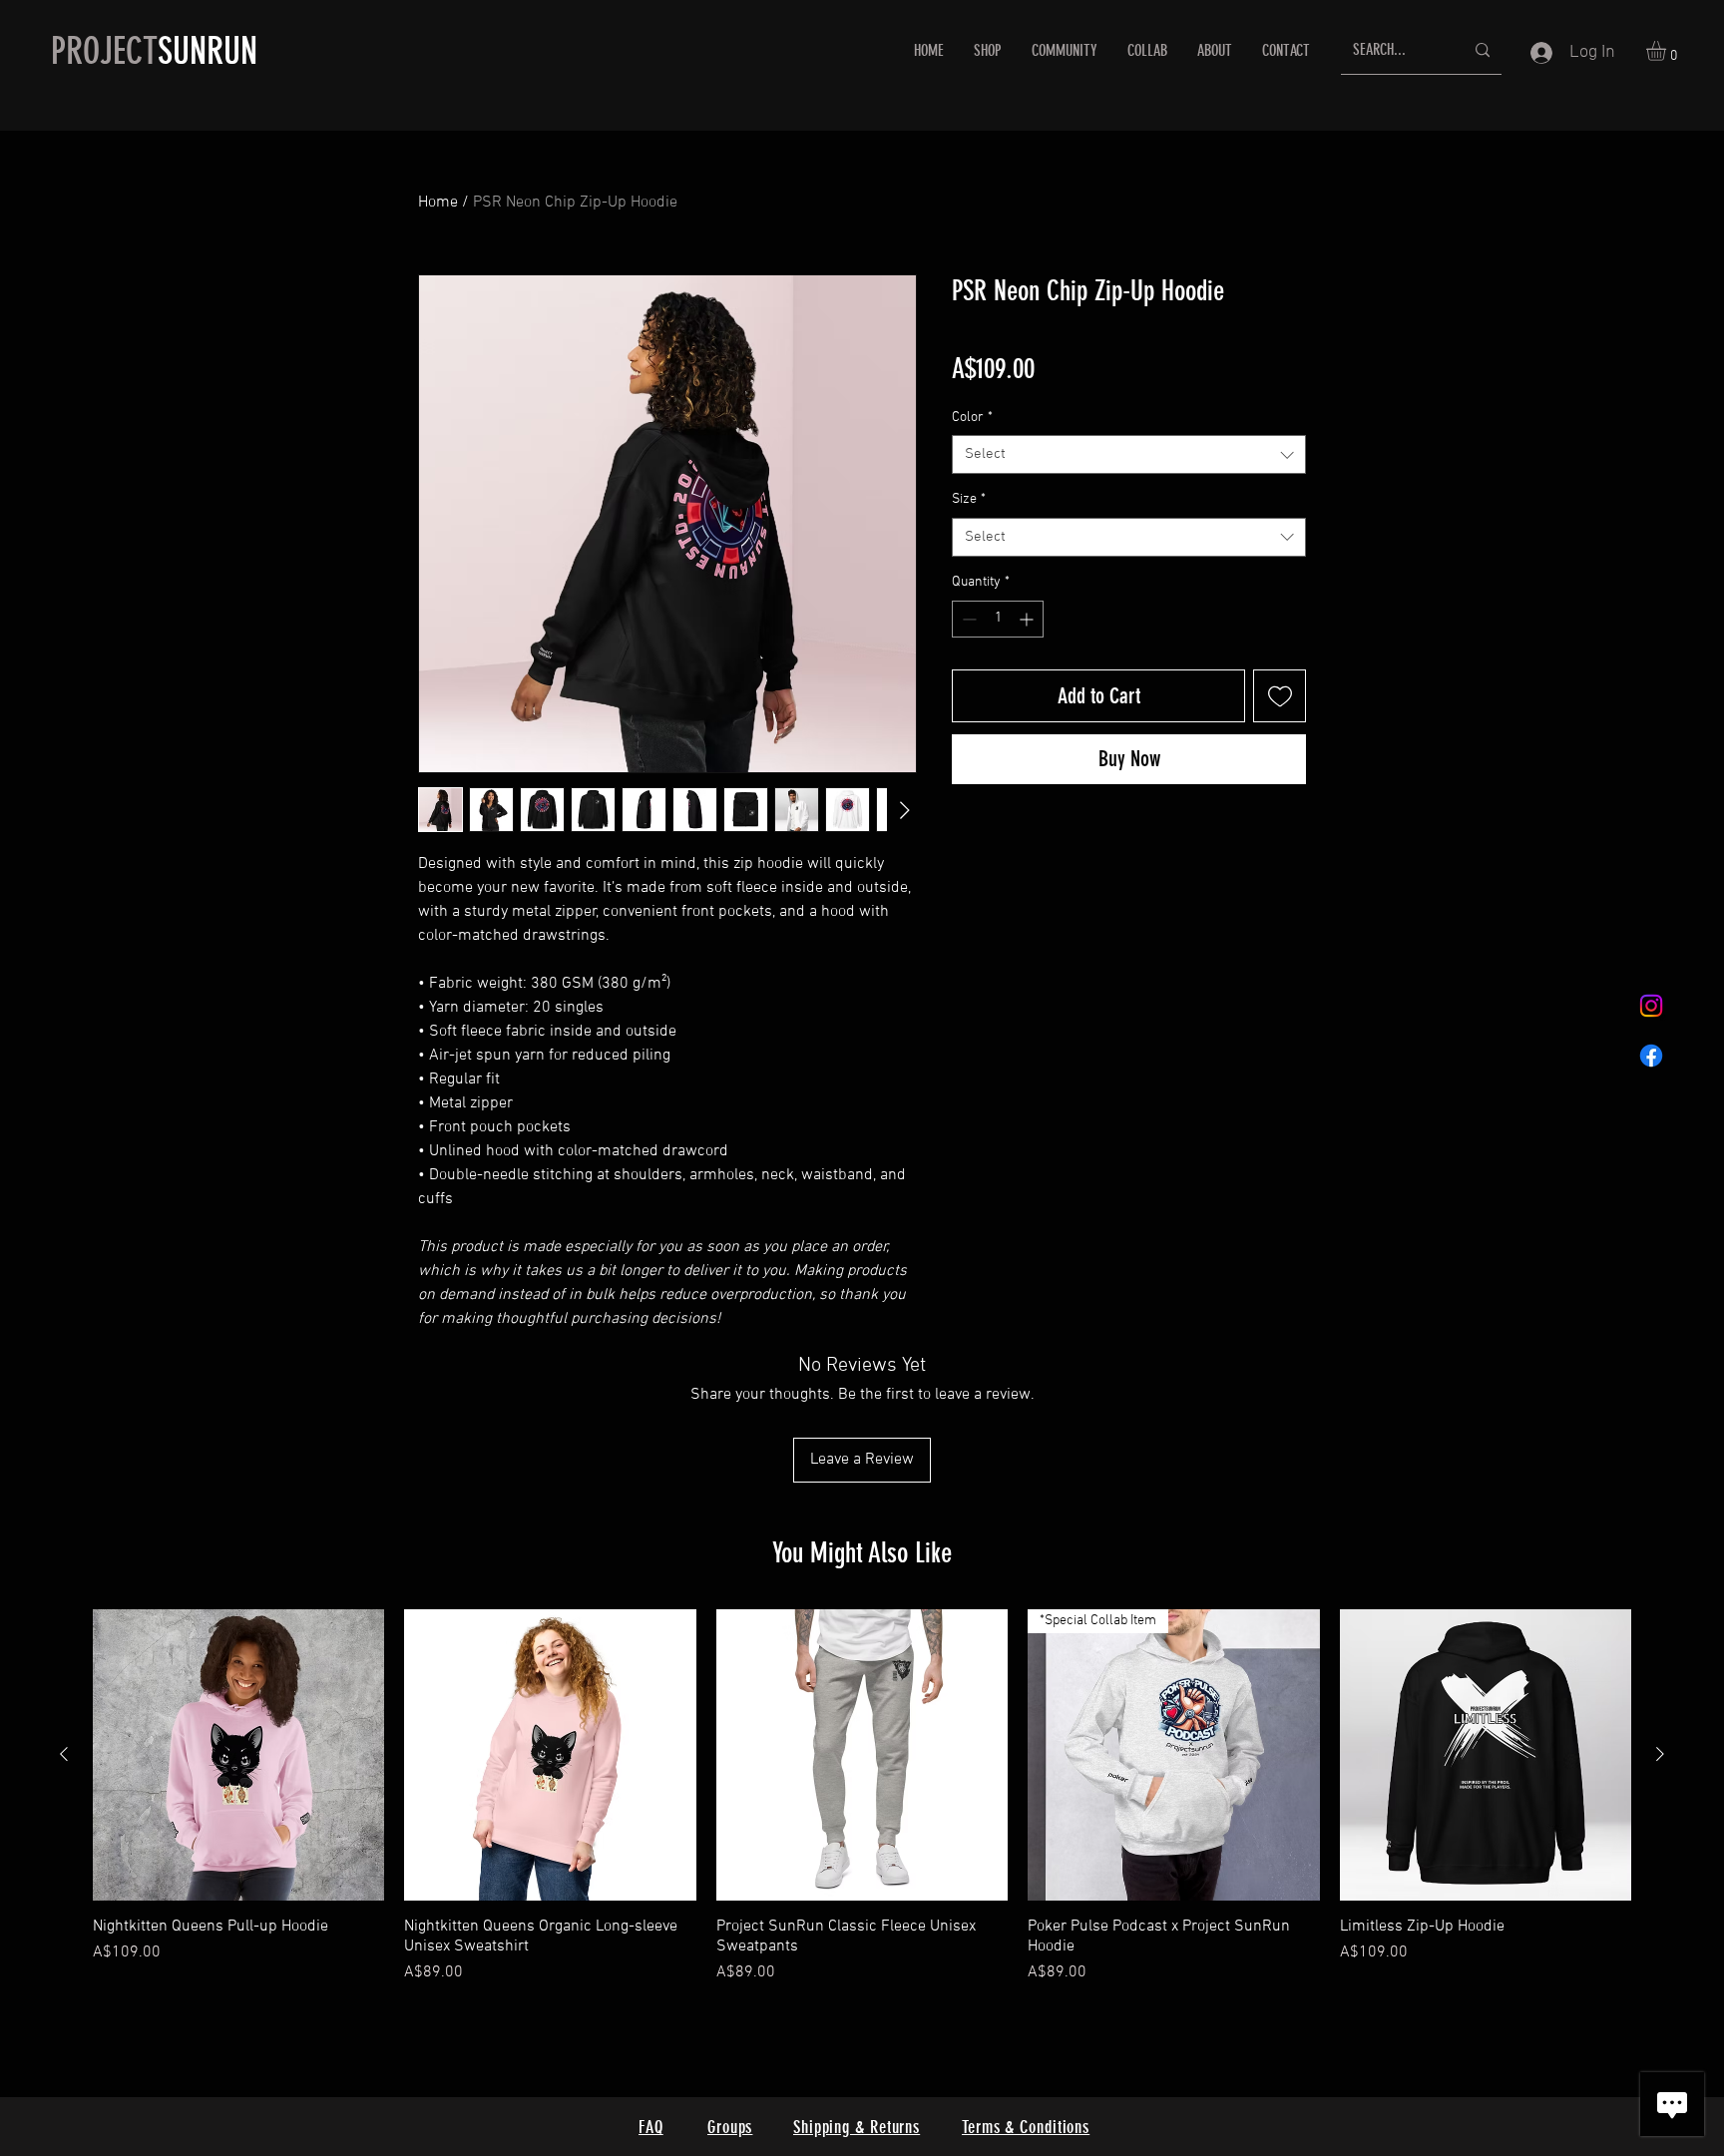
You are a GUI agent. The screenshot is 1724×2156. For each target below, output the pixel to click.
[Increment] (1028, 619)
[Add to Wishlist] (1280, 696)
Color (972, 418)
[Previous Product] (64, 1754)
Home (438, 203)
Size (969, 499)
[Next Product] (1660, 1754)
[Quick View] (238, 1755)
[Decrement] (967, 619)
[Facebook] (1651, 1056)
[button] (1668, 51)
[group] (862, 1797)
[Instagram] (1651, 1006)
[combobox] (1129, 454)
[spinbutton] (998, 619)
